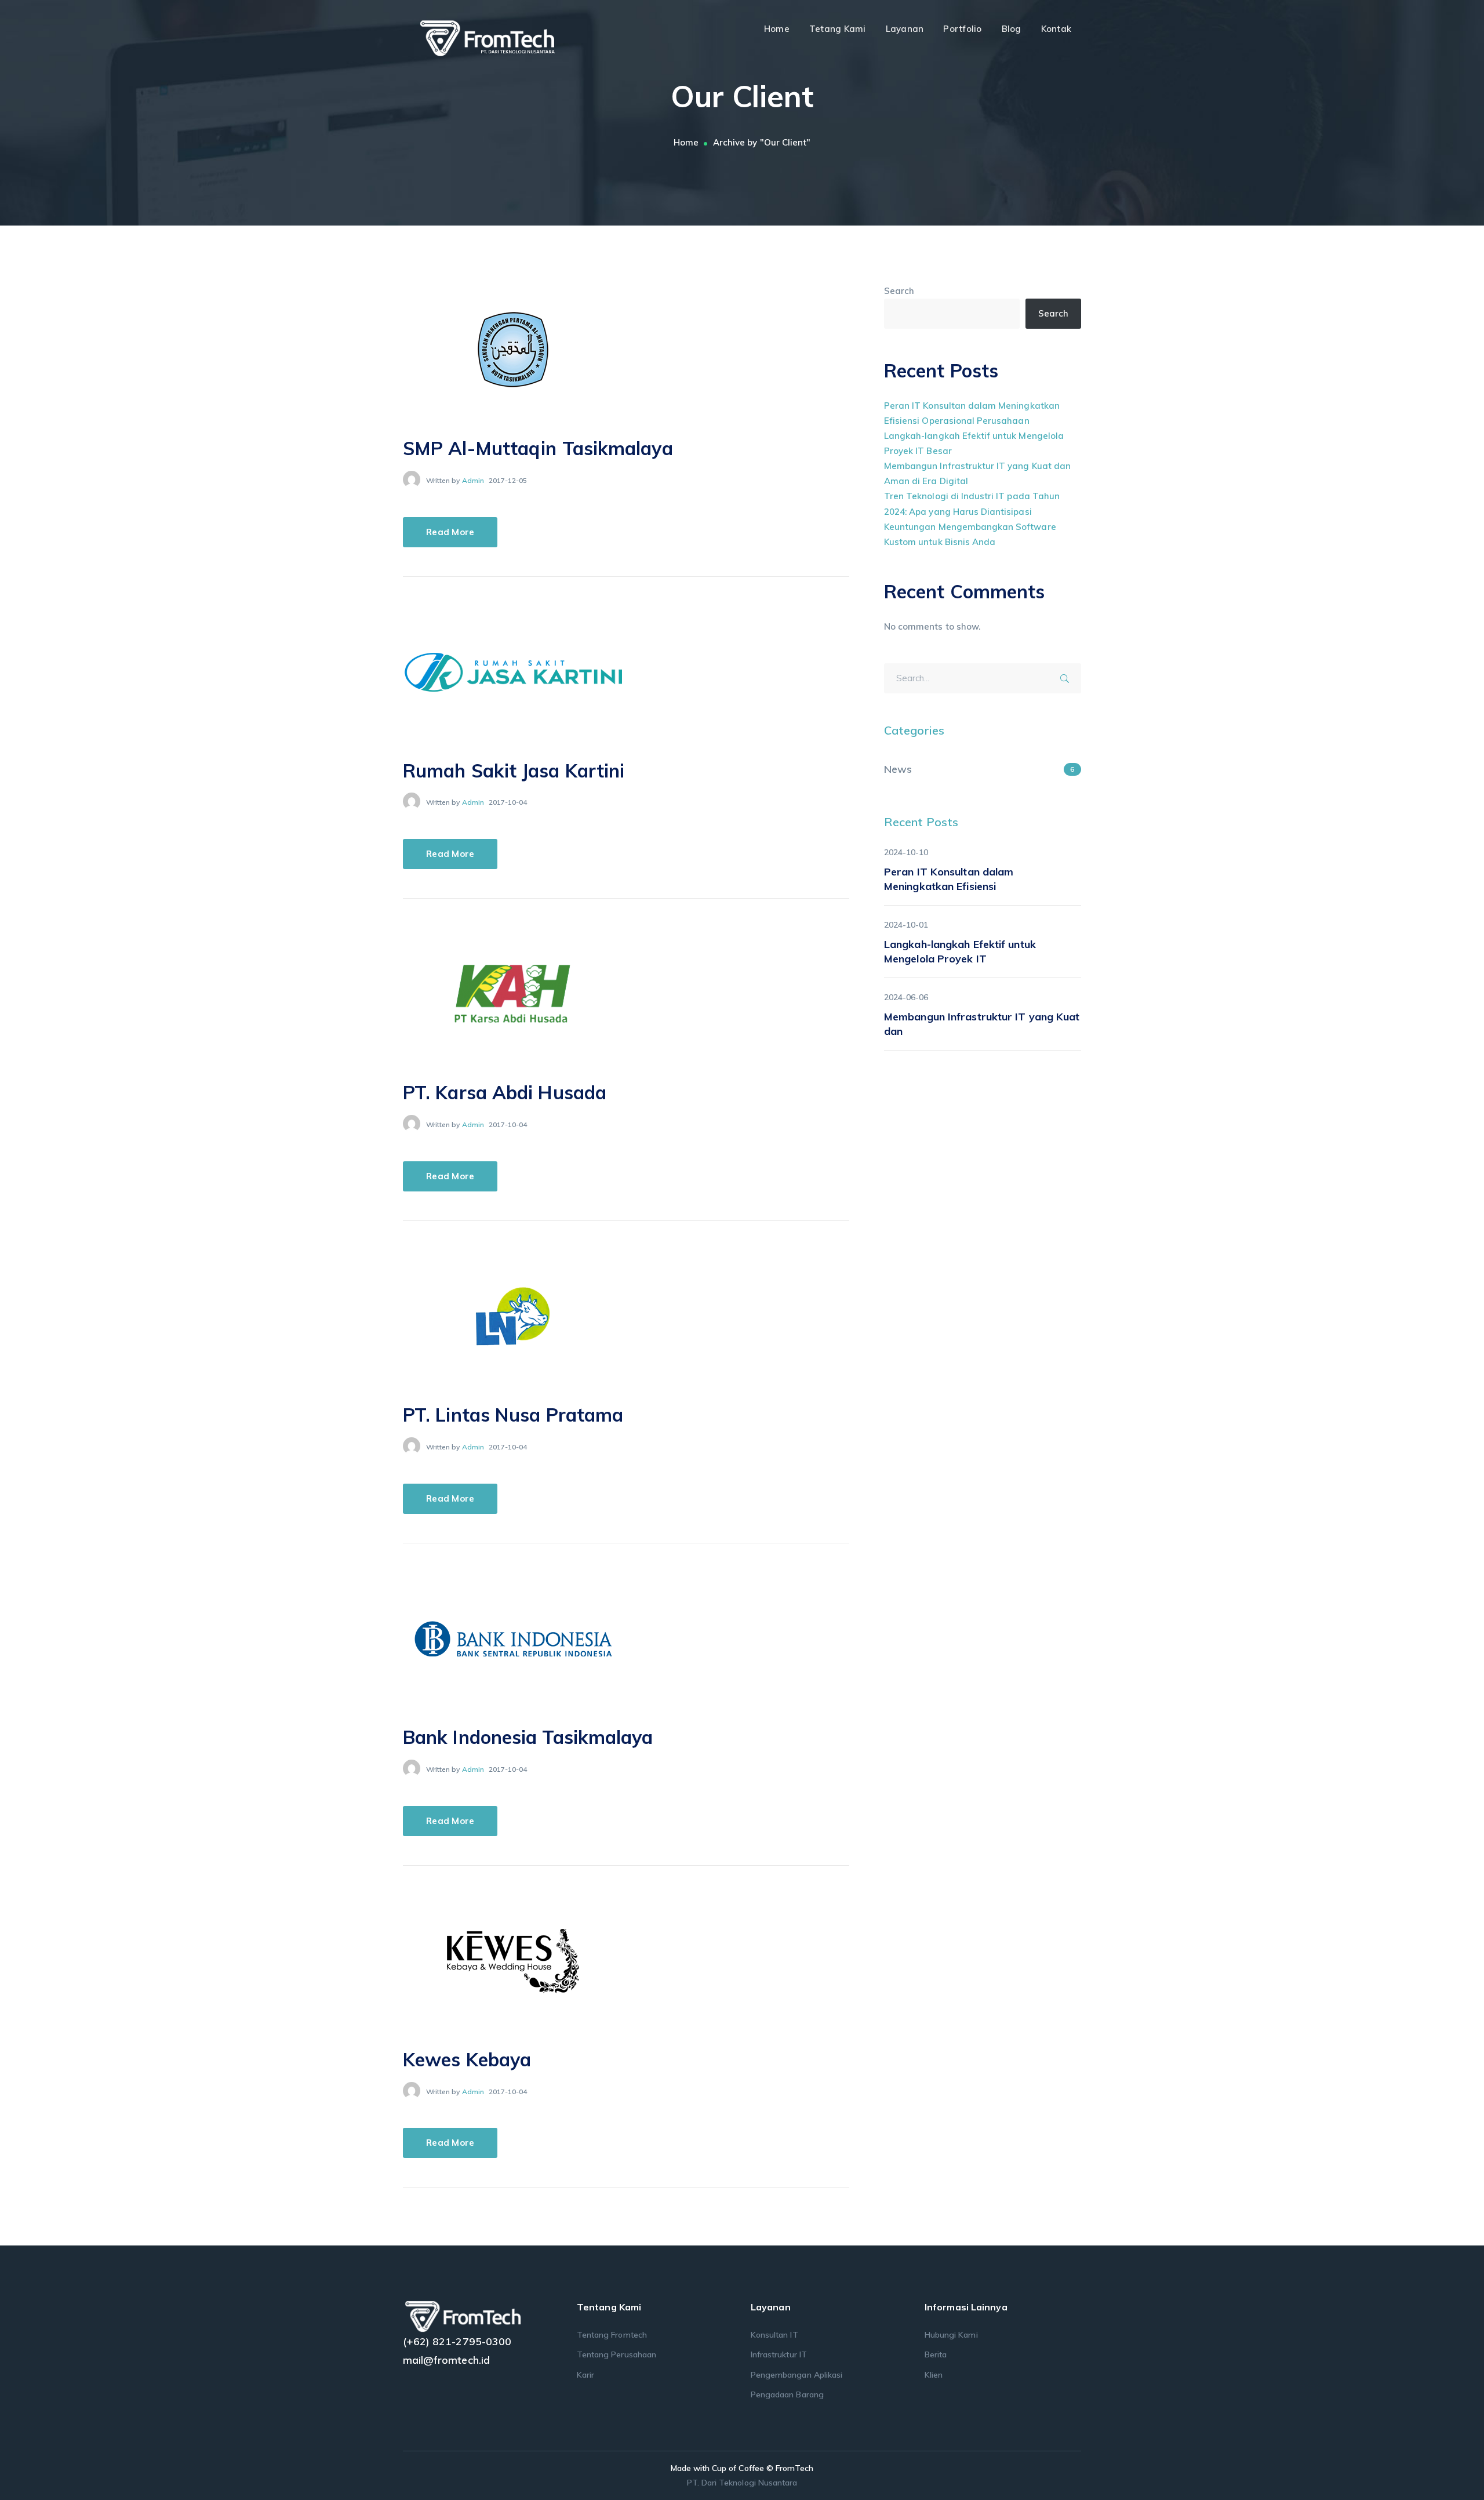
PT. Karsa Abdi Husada (505, 1092)
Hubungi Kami (951, 2335)
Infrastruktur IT (779, 2354)
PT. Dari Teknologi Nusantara (742, 2483)
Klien (934, 2375)
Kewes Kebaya (467, 2059)
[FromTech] (499, 37)
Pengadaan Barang (787, 2394)
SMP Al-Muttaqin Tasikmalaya (538, 448)
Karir (585, 2375)
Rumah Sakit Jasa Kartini (514, 771)
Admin (473, 480)
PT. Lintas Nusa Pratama (513, 1415)
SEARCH (1068, 677)
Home (686, 142)
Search (899, 291)
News (898, 769)
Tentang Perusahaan (616, 2354)
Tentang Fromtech (612, 2335)
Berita (936, 2354)
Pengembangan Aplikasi (796, 2375)
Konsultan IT (774, 2335)
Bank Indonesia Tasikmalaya (528, 1737)
